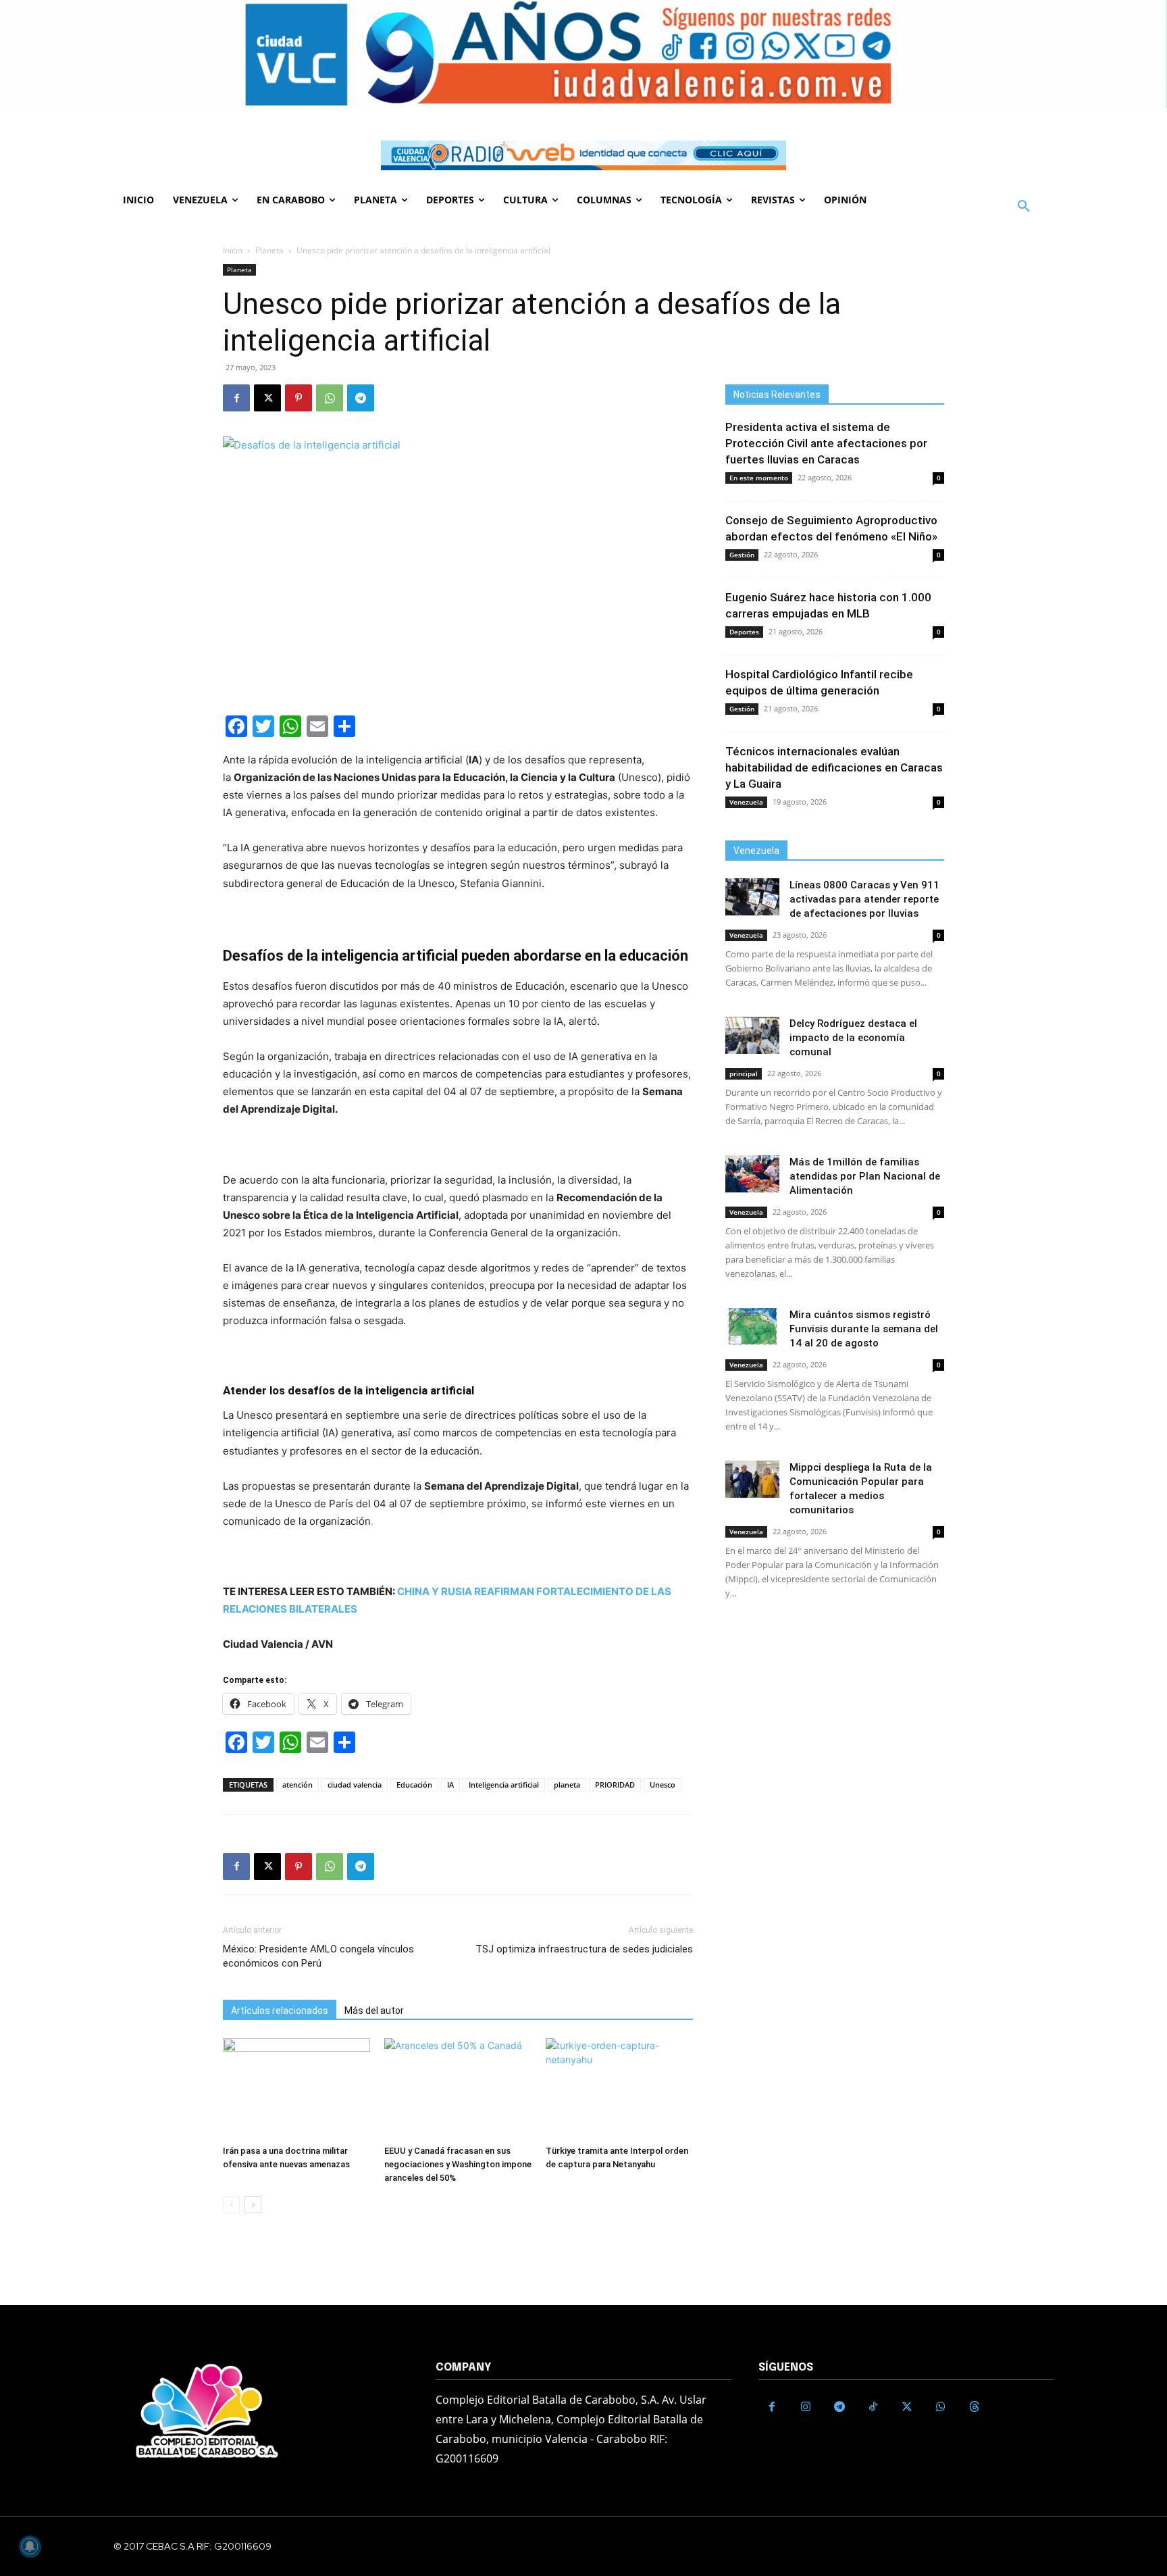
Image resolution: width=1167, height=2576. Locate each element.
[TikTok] (873, 2407)
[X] (267, 398)
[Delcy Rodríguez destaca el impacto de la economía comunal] (752, 1035)
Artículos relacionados (280, 2011)
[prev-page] (231, 2205)
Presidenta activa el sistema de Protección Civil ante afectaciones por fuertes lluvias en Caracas (826, 443)
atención (297, 1785)
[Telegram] (361, 398)
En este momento (759, 478)
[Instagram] (806, 2407)
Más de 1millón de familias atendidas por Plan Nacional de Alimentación (865, 1176)
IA (450, 1785)
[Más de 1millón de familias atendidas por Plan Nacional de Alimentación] (752, 1174)
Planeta (269, 250)
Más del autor (374, 2011)
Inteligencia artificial (504, 1785)
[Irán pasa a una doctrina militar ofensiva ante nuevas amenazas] (296, 2089)
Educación (414, 1785)
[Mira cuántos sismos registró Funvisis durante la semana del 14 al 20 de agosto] (752, 1327)
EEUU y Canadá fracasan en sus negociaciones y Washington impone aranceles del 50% (458, 2164)
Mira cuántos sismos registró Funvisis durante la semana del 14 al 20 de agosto (864, 1329)
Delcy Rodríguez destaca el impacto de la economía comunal (853, 1038)
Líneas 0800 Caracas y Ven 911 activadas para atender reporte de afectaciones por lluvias (864, 899)
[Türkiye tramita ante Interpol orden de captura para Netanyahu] (619, 2089)
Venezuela (746, 802)
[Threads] (975, 2407)
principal (744, 1074)
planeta (567, 1785)
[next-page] (253, 2205)
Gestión (742, 555)
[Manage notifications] (30, 2546)
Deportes (744, 632)
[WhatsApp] (330, 398)
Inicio (233, 250)
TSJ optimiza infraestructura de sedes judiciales (584, 1949)
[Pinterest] (299, 398)
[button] (1024, 207)
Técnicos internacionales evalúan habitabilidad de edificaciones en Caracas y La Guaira (834, 767)
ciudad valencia (355, 1785)
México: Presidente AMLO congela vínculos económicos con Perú (318, 1956)
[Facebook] (236, 398)
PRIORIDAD (615, 1785)
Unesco (663, 1785)
